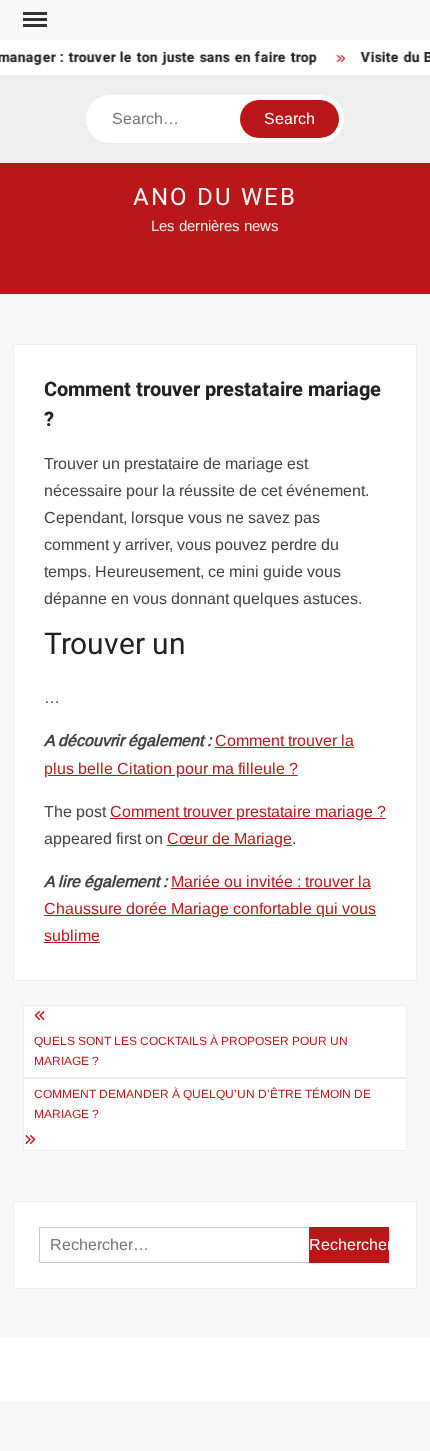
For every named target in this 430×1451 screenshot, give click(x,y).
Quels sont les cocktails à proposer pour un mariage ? (191, 1051)
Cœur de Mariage (229, 838)
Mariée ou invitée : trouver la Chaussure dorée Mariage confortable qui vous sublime (210, 908)
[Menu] (33, 20)
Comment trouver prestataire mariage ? (248, 811)
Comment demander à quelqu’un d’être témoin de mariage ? (202, 1104)
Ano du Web (214, 197)
